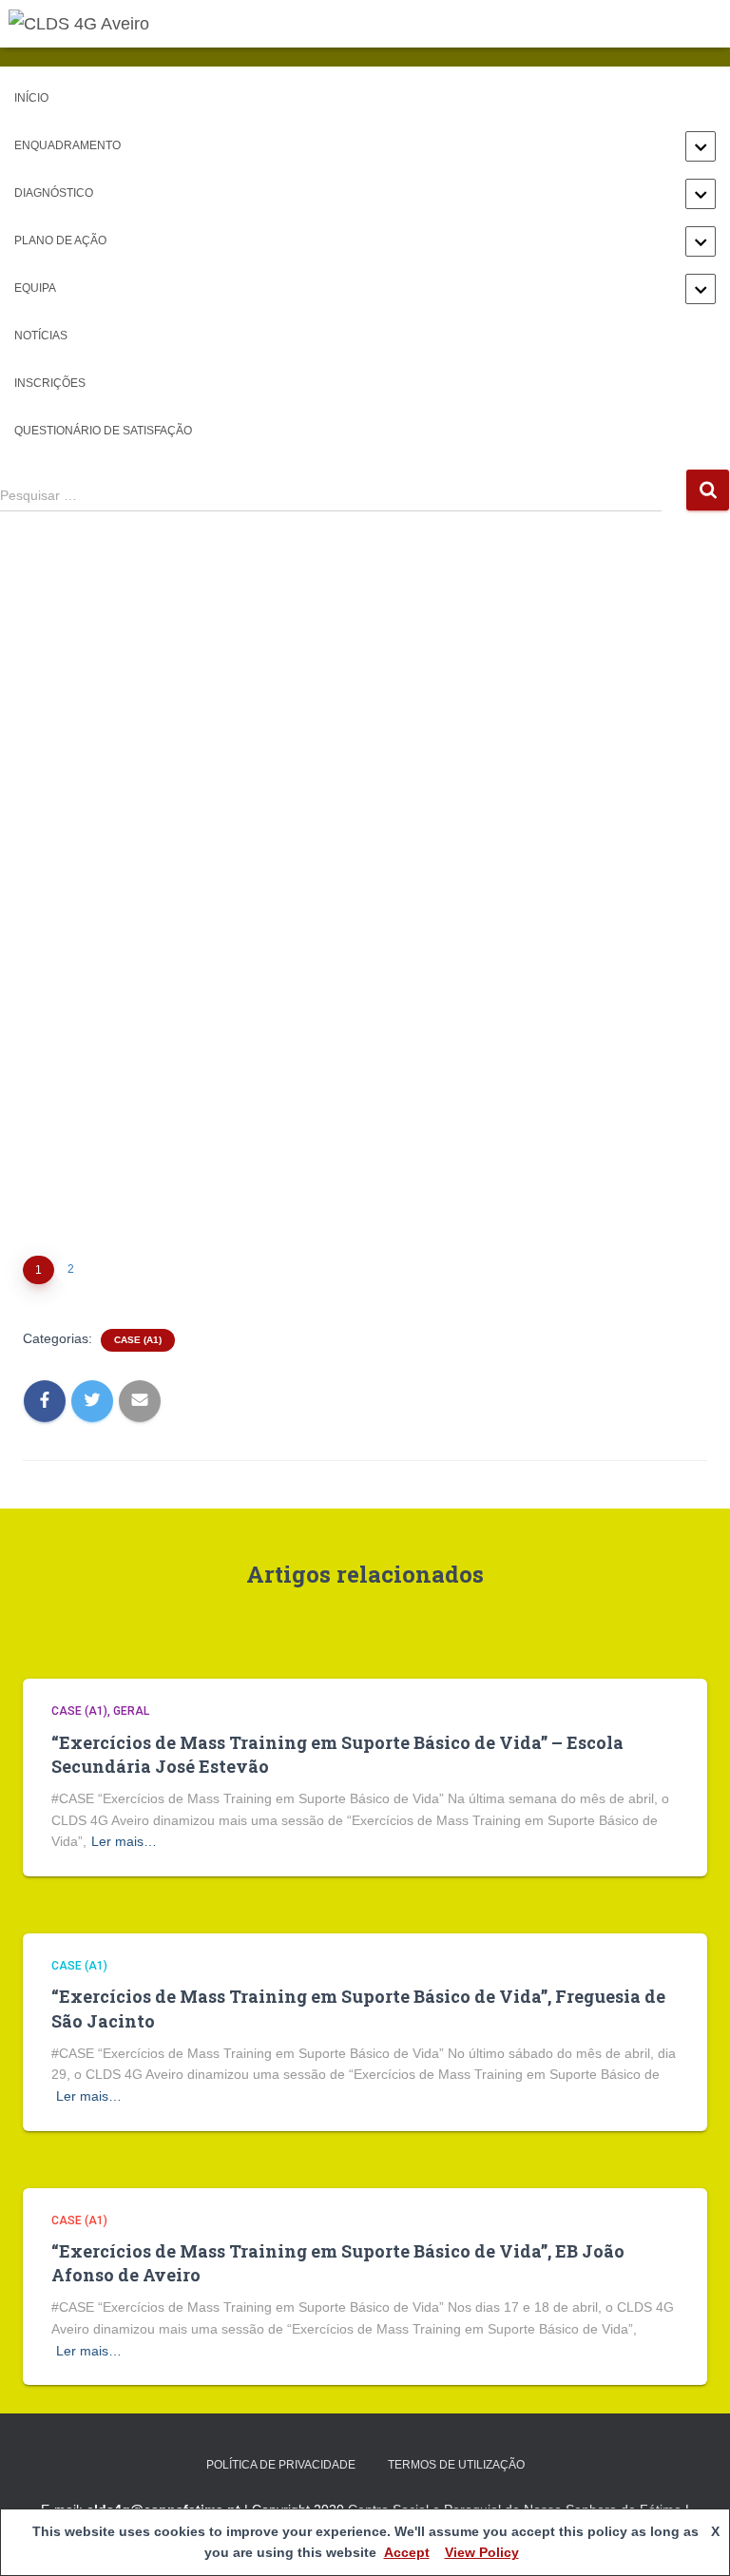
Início (31, 98)
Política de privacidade (281, 2465)
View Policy (482, 2552)
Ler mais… (124, 1841)
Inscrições (50, 383)
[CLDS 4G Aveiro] (86, 24)
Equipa (35, 288)
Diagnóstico (54, 193)
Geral (131, 1711)
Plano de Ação (60, 240)
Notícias (41, 336)
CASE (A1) (138, 1340)
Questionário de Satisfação (103, 431)
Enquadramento (67, 145)
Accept (407, 2552)
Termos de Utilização (456, 2465)
